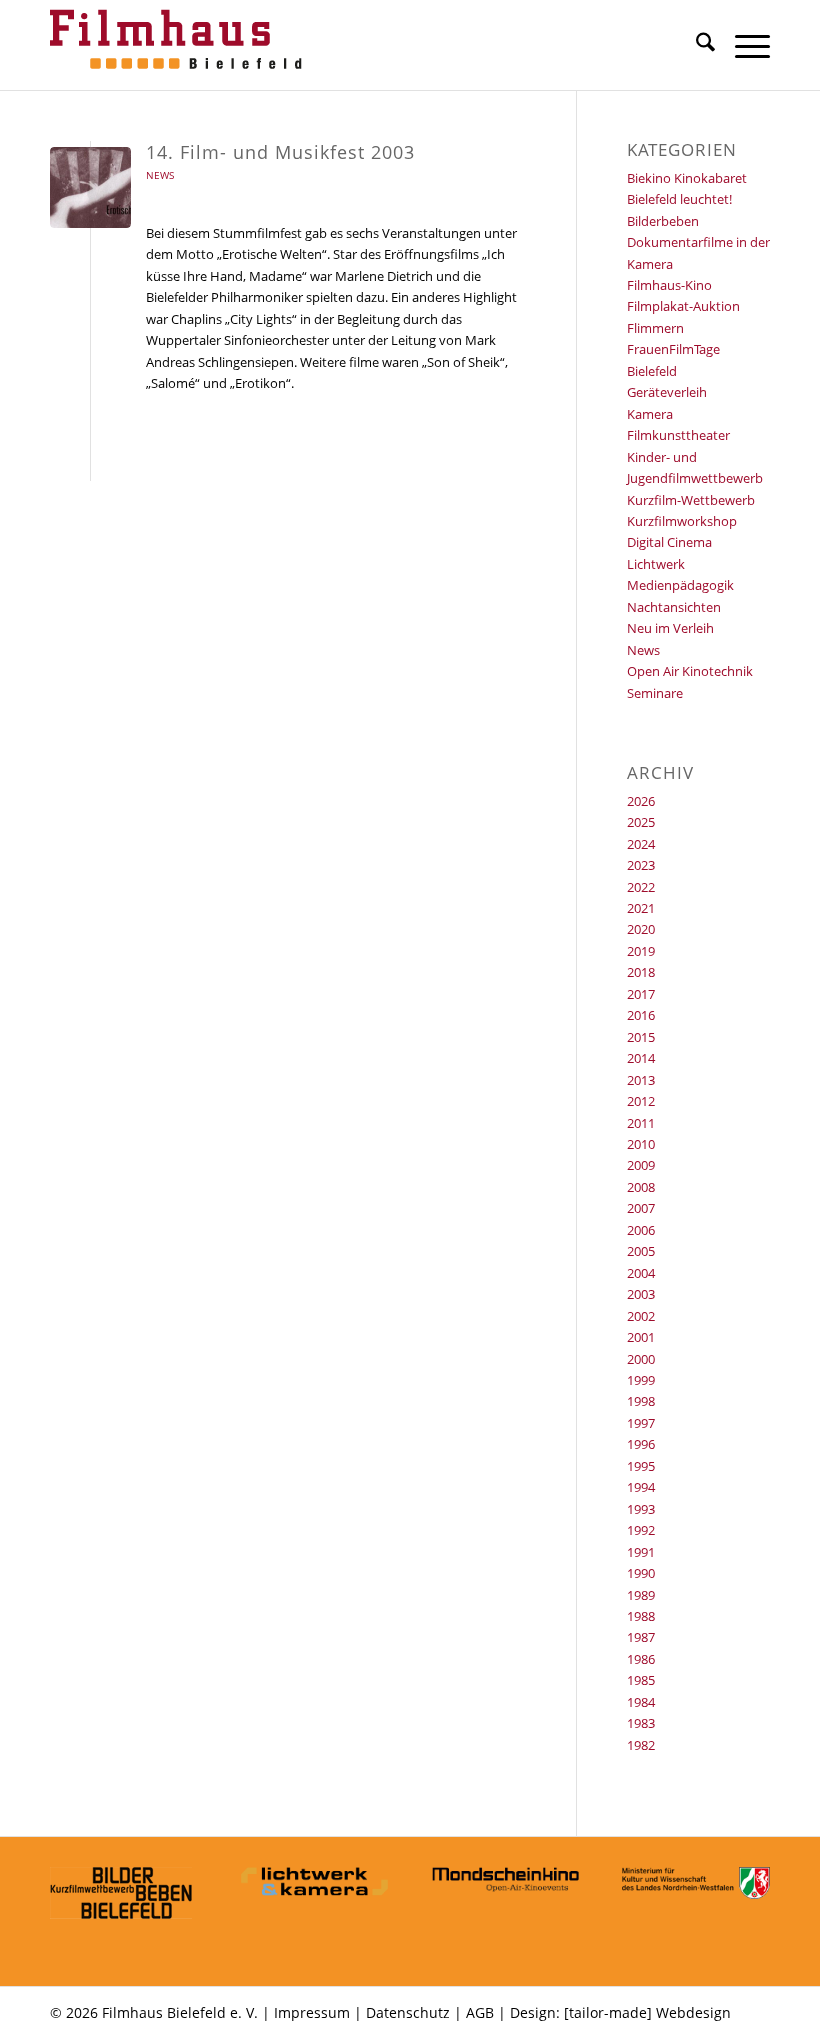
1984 (641, 1702)
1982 (641, 1745)
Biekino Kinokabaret (687, 178)
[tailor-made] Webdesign (647, 2012)
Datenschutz (408, 2012)
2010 (641, 1144)
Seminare (655, 693)
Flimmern (655, 328)
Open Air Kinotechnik (690, 671)
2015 (641, 1037)
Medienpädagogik (680, 585)
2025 (641, 822)
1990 (641, 1573)
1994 (641, 1487)
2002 (641, 1316)
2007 (641, 1208)
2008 (641, 1187)
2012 (641, 1101)
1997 (641, 1423)
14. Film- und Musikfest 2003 (280, 152)
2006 (641, 1230)
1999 (641, 1380)
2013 (641, 1080)
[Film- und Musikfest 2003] (90, 187)
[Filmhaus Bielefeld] (180, 45)
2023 (641, 865)
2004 (641, 1273)
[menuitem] (695, 45)
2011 (641, 1123)
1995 (641, 1466)
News (160, 175)
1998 (641, 1401)
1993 (641, 1509)
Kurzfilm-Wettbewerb (691, 500)
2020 (641, 929)
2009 (641, 1165)
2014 (641, 1058)
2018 (641, 972)
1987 (641, 1637)
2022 (641, 887)
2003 (641, 1294)
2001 (641, 1337)
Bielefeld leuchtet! (679, 199)
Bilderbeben (663, 221)
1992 (641, 1530)
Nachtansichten (674, 607)
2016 (641, 1015)
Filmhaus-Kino (669, 285)
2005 (641, 1251)
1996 (641, 1444)
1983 (641, 1723)
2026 (641, 801)
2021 (641, 908)
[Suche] (695, 45)
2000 (641, 1359)
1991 (641, 1552)
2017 (641, 994)
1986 (641, 1659)
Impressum (312, 2012)
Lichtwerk (656, 564)
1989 (641, 1595)
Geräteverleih (667, 392)
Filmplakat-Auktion (683, 306)
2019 (641, 951)
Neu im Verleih (670, 628)
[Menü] (742, 45)
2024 (641, 844)
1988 (641, 1616)
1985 (641, 1680)
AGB (480, 2012)
